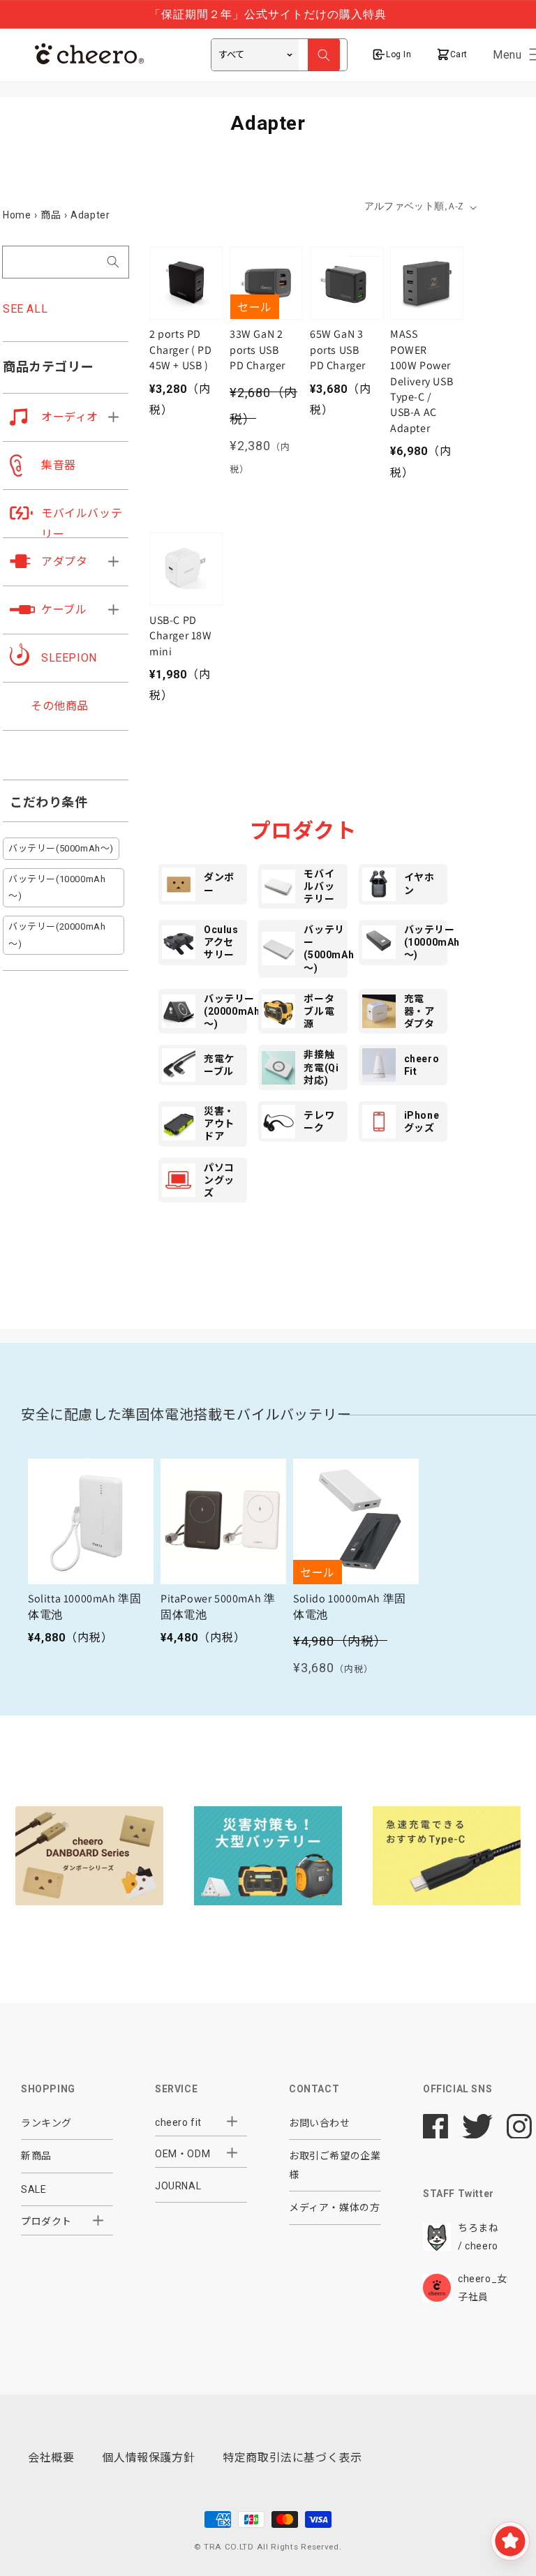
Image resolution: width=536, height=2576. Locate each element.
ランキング (46, 2123)
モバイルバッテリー (82, 524)
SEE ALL (25, 309)
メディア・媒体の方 (334, 2208)
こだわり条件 (49, 802)
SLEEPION (69, 658)
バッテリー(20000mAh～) (57, 935)
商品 (51, 215)
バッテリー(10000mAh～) (57, 888)
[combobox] (66, 262)
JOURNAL (178, 2186)
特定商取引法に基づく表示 (292, 2458)
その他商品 (60, 706)
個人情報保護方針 (148, 2458)
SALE (33, 2189)
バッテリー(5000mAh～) (61, 848)
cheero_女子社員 (483, 2288)
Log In (399, 54)
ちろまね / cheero (478, 2237)
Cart (457, 54)
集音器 (59, 465)
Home (17, 215)
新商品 (36, 2156)
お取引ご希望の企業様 (335, 2165)
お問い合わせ (320, 2123)
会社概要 (51, 2458)
